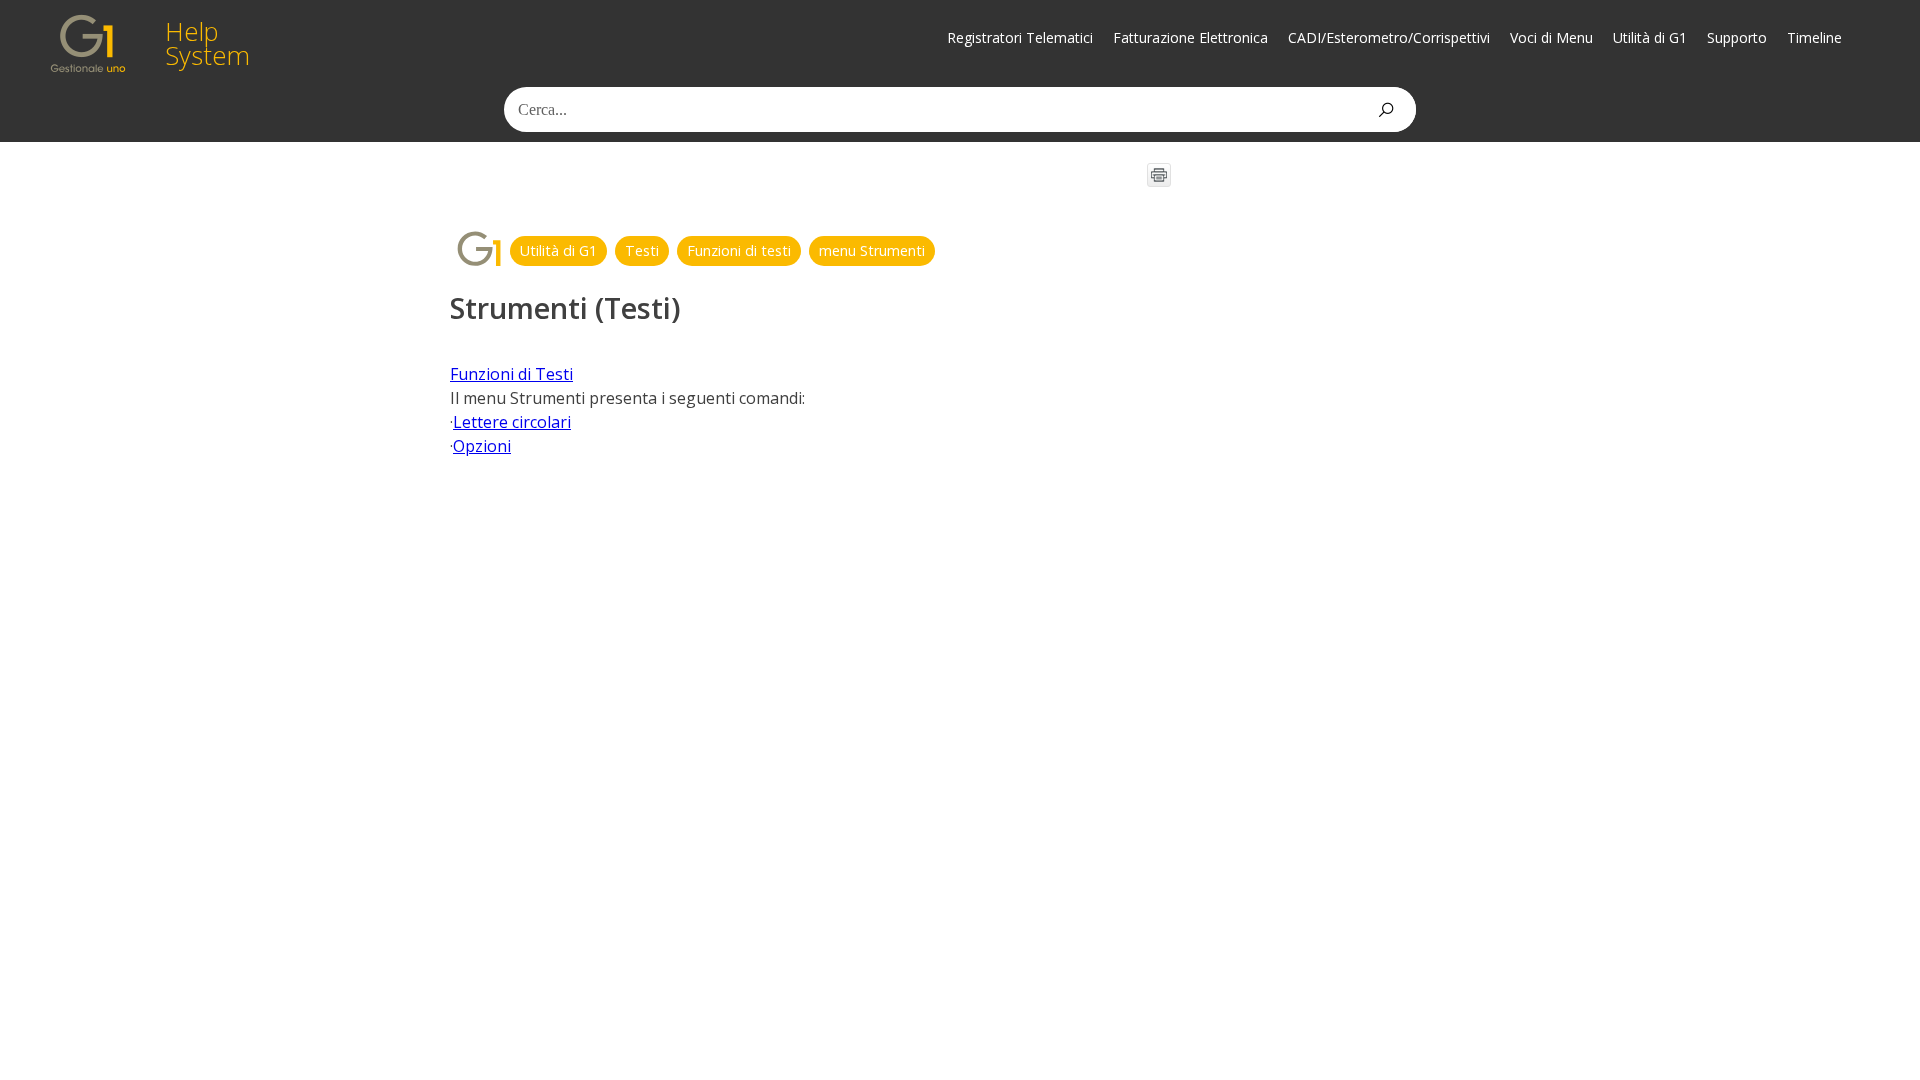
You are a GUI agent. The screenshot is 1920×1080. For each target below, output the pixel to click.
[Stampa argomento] (1159, 175)
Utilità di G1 (1650, 37)
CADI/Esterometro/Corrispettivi (1389, 37)
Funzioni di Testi (511, 374)
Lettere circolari (512, 422)
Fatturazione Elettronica (1190, 37)
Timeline (1814, 37)
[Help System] (88, 43)
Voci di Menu (1551, 37)
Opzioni (482, 446)
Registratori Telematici (1020, 37)
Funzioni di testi (739, 250)
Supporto (1737, 37)
